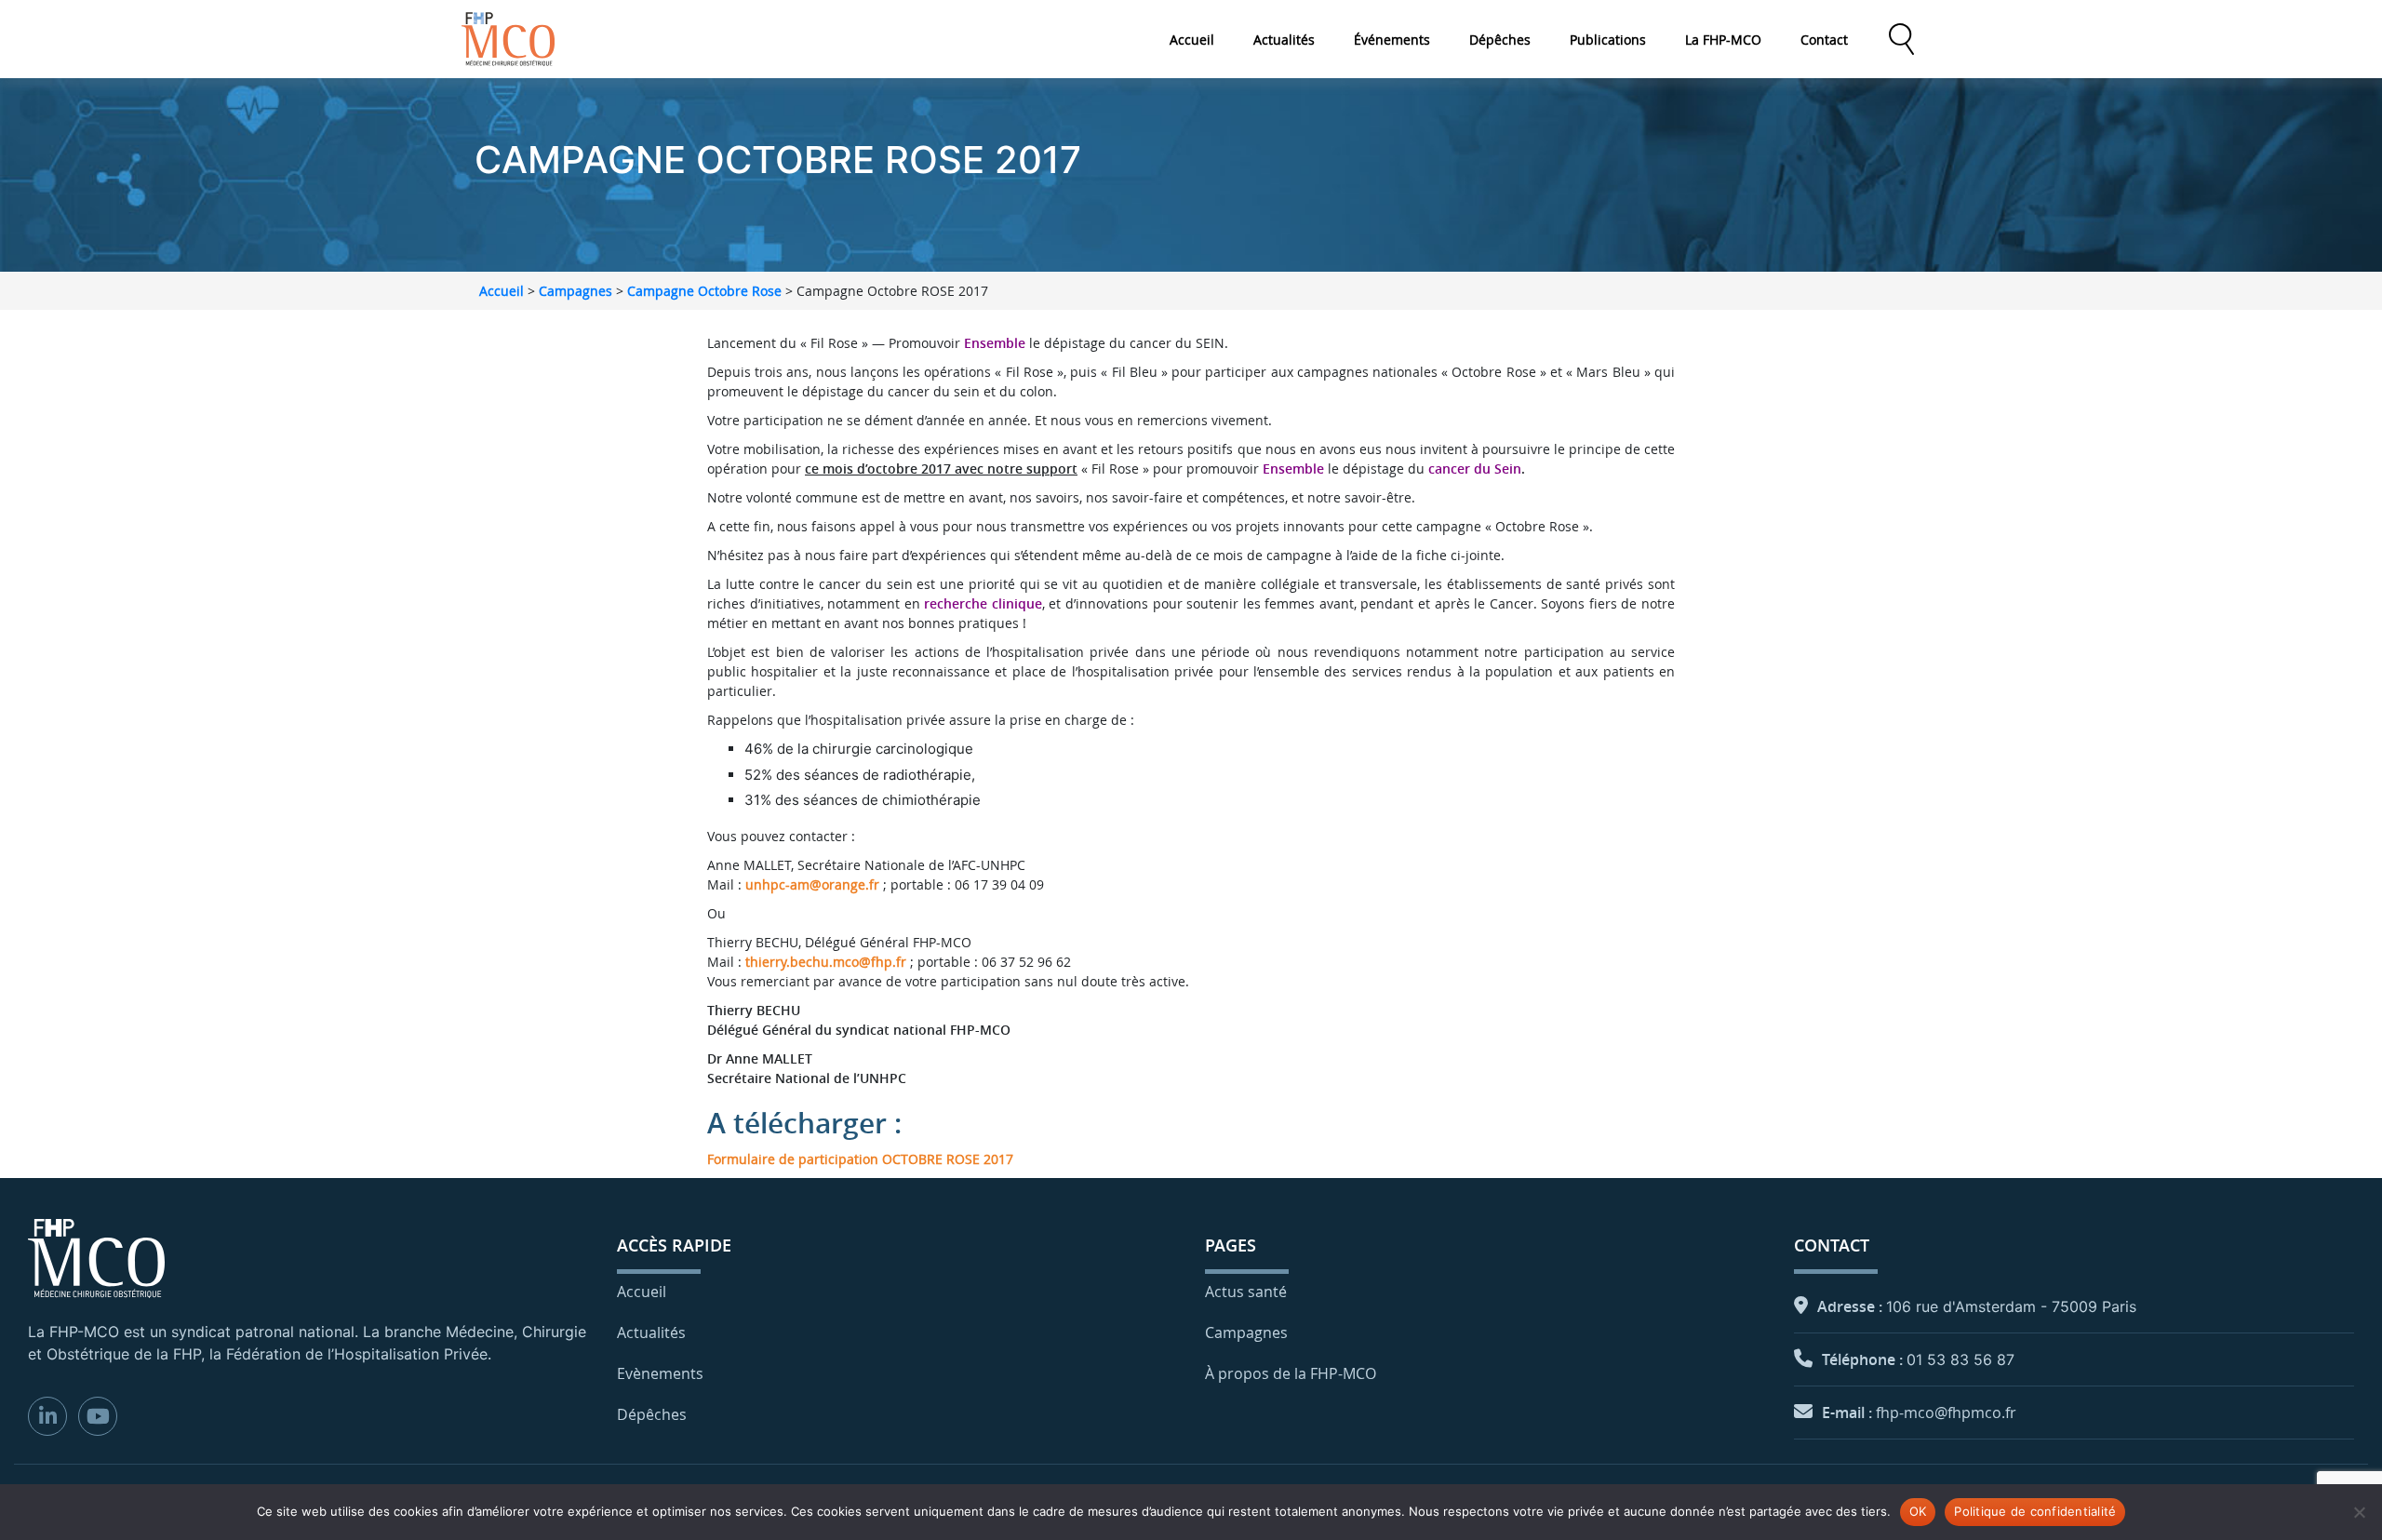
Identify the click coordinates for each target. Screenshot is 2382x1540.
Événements (1392, 40)
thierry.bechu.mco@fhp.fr (826, 962)
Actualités (1284, 40)
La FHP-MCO (1723, 40)
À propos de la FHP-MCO (1291, 1373)
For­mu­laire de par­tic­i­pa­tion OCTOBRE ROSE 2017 (860, 1159)
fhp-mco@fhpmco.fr (1946, 1413)
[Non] (2359, 1512)
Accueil (1192, 40)
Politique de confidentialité (2035, 1511)
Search (1901, 39)
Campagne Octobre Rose (704, 291)
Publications (1608, 40)
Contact (1824, 40)
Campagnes (575, 291)
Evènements (660, 1373)
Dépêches (1500, 40)
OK (1918, 1511)
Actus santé (1246, 1292)
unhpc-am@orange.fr (812, 884)
